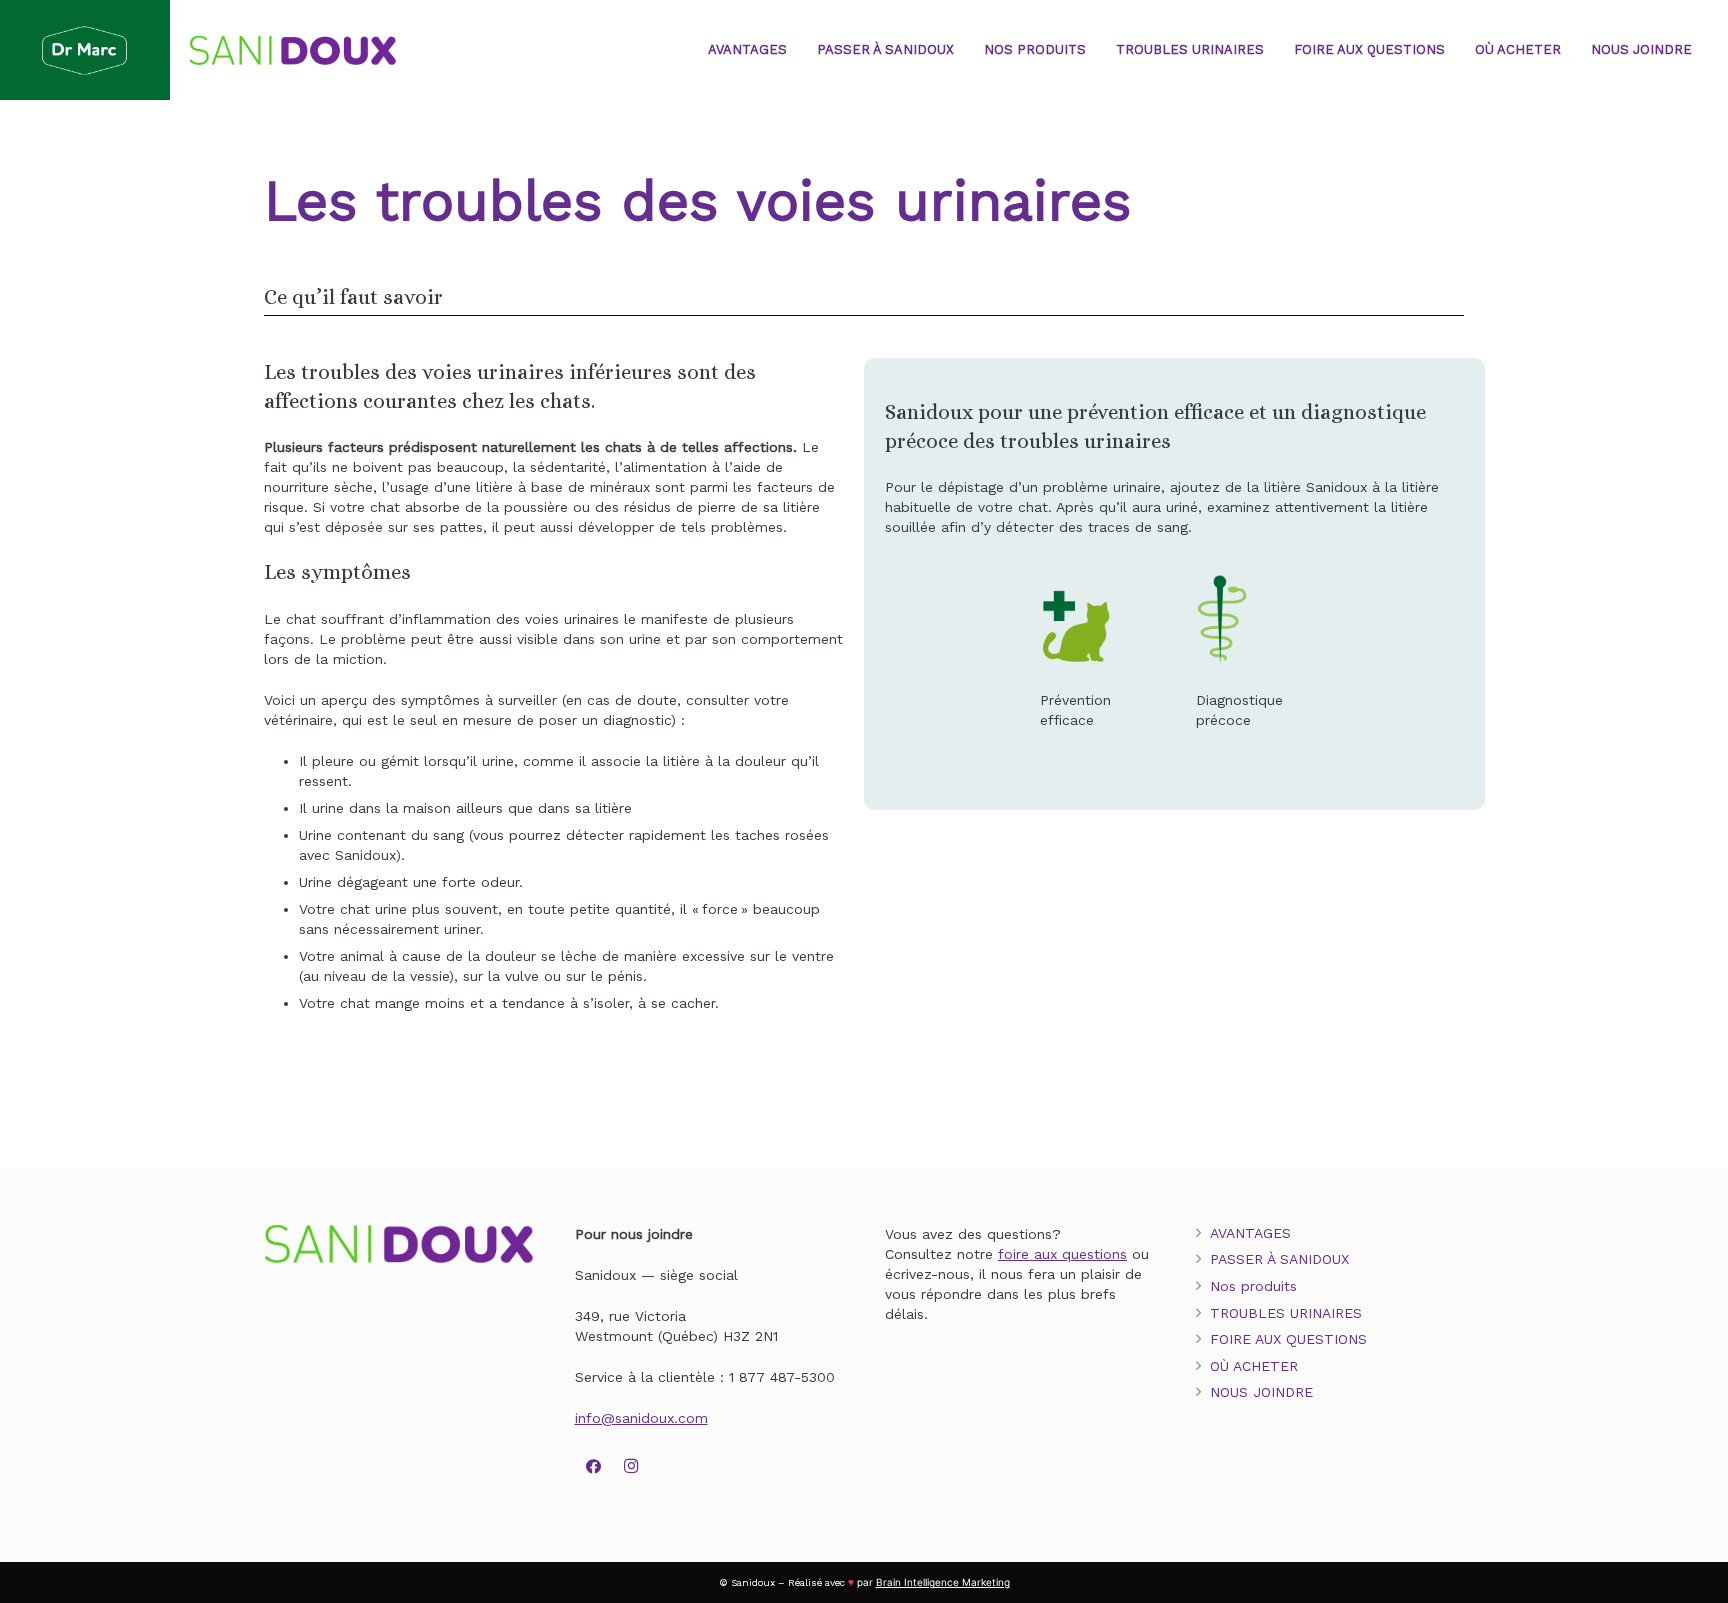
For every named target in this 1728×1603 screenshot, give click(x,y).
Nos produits (1253, 1286)
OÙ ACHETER (1254, 1366)
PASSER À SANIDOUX (1279, 1259)
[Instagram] (631, 1467)
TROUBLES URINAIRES (1286, 1313)
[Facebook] (594, 1467)
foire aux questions (1062, 1254)
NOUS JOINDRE (1261, 1392)
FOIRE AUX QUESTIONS (1288, 1339)
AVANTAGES (1250, 1233)
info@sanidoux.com (641, 1418)
